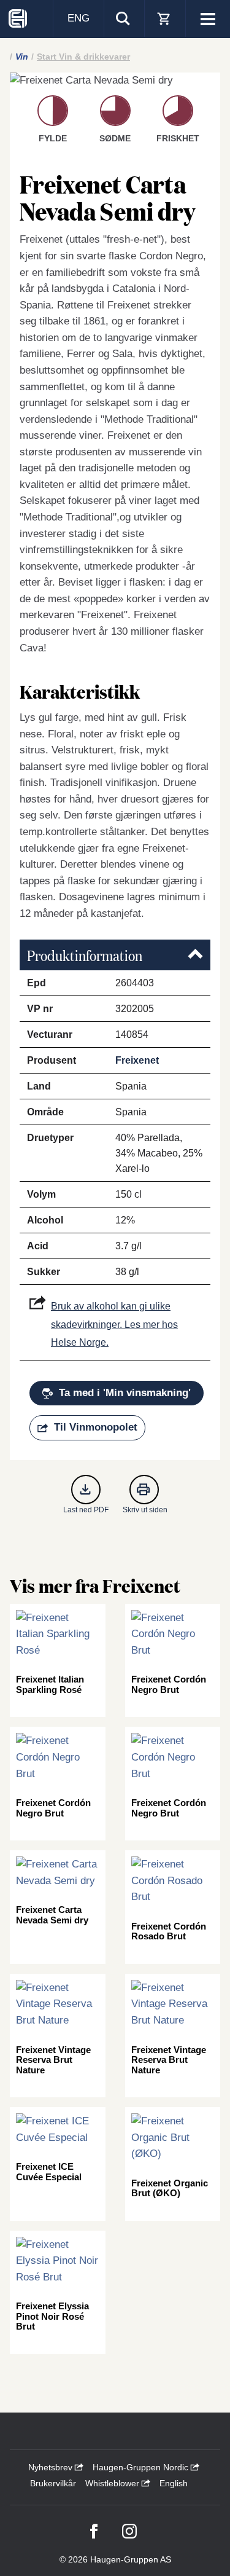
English (174, 2483)
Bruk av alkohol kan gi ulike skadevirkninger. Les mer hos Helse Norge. (114, 1324)
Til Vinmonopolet (96, 1427)
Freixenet (137, 1060)
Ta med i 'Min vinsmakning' (125, 1393)
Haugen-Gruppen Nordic (142, 2467)
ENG (79, 18)
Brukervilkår (53, 2483)
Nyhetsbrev (52, 2467)
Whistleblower (113, 2483)
